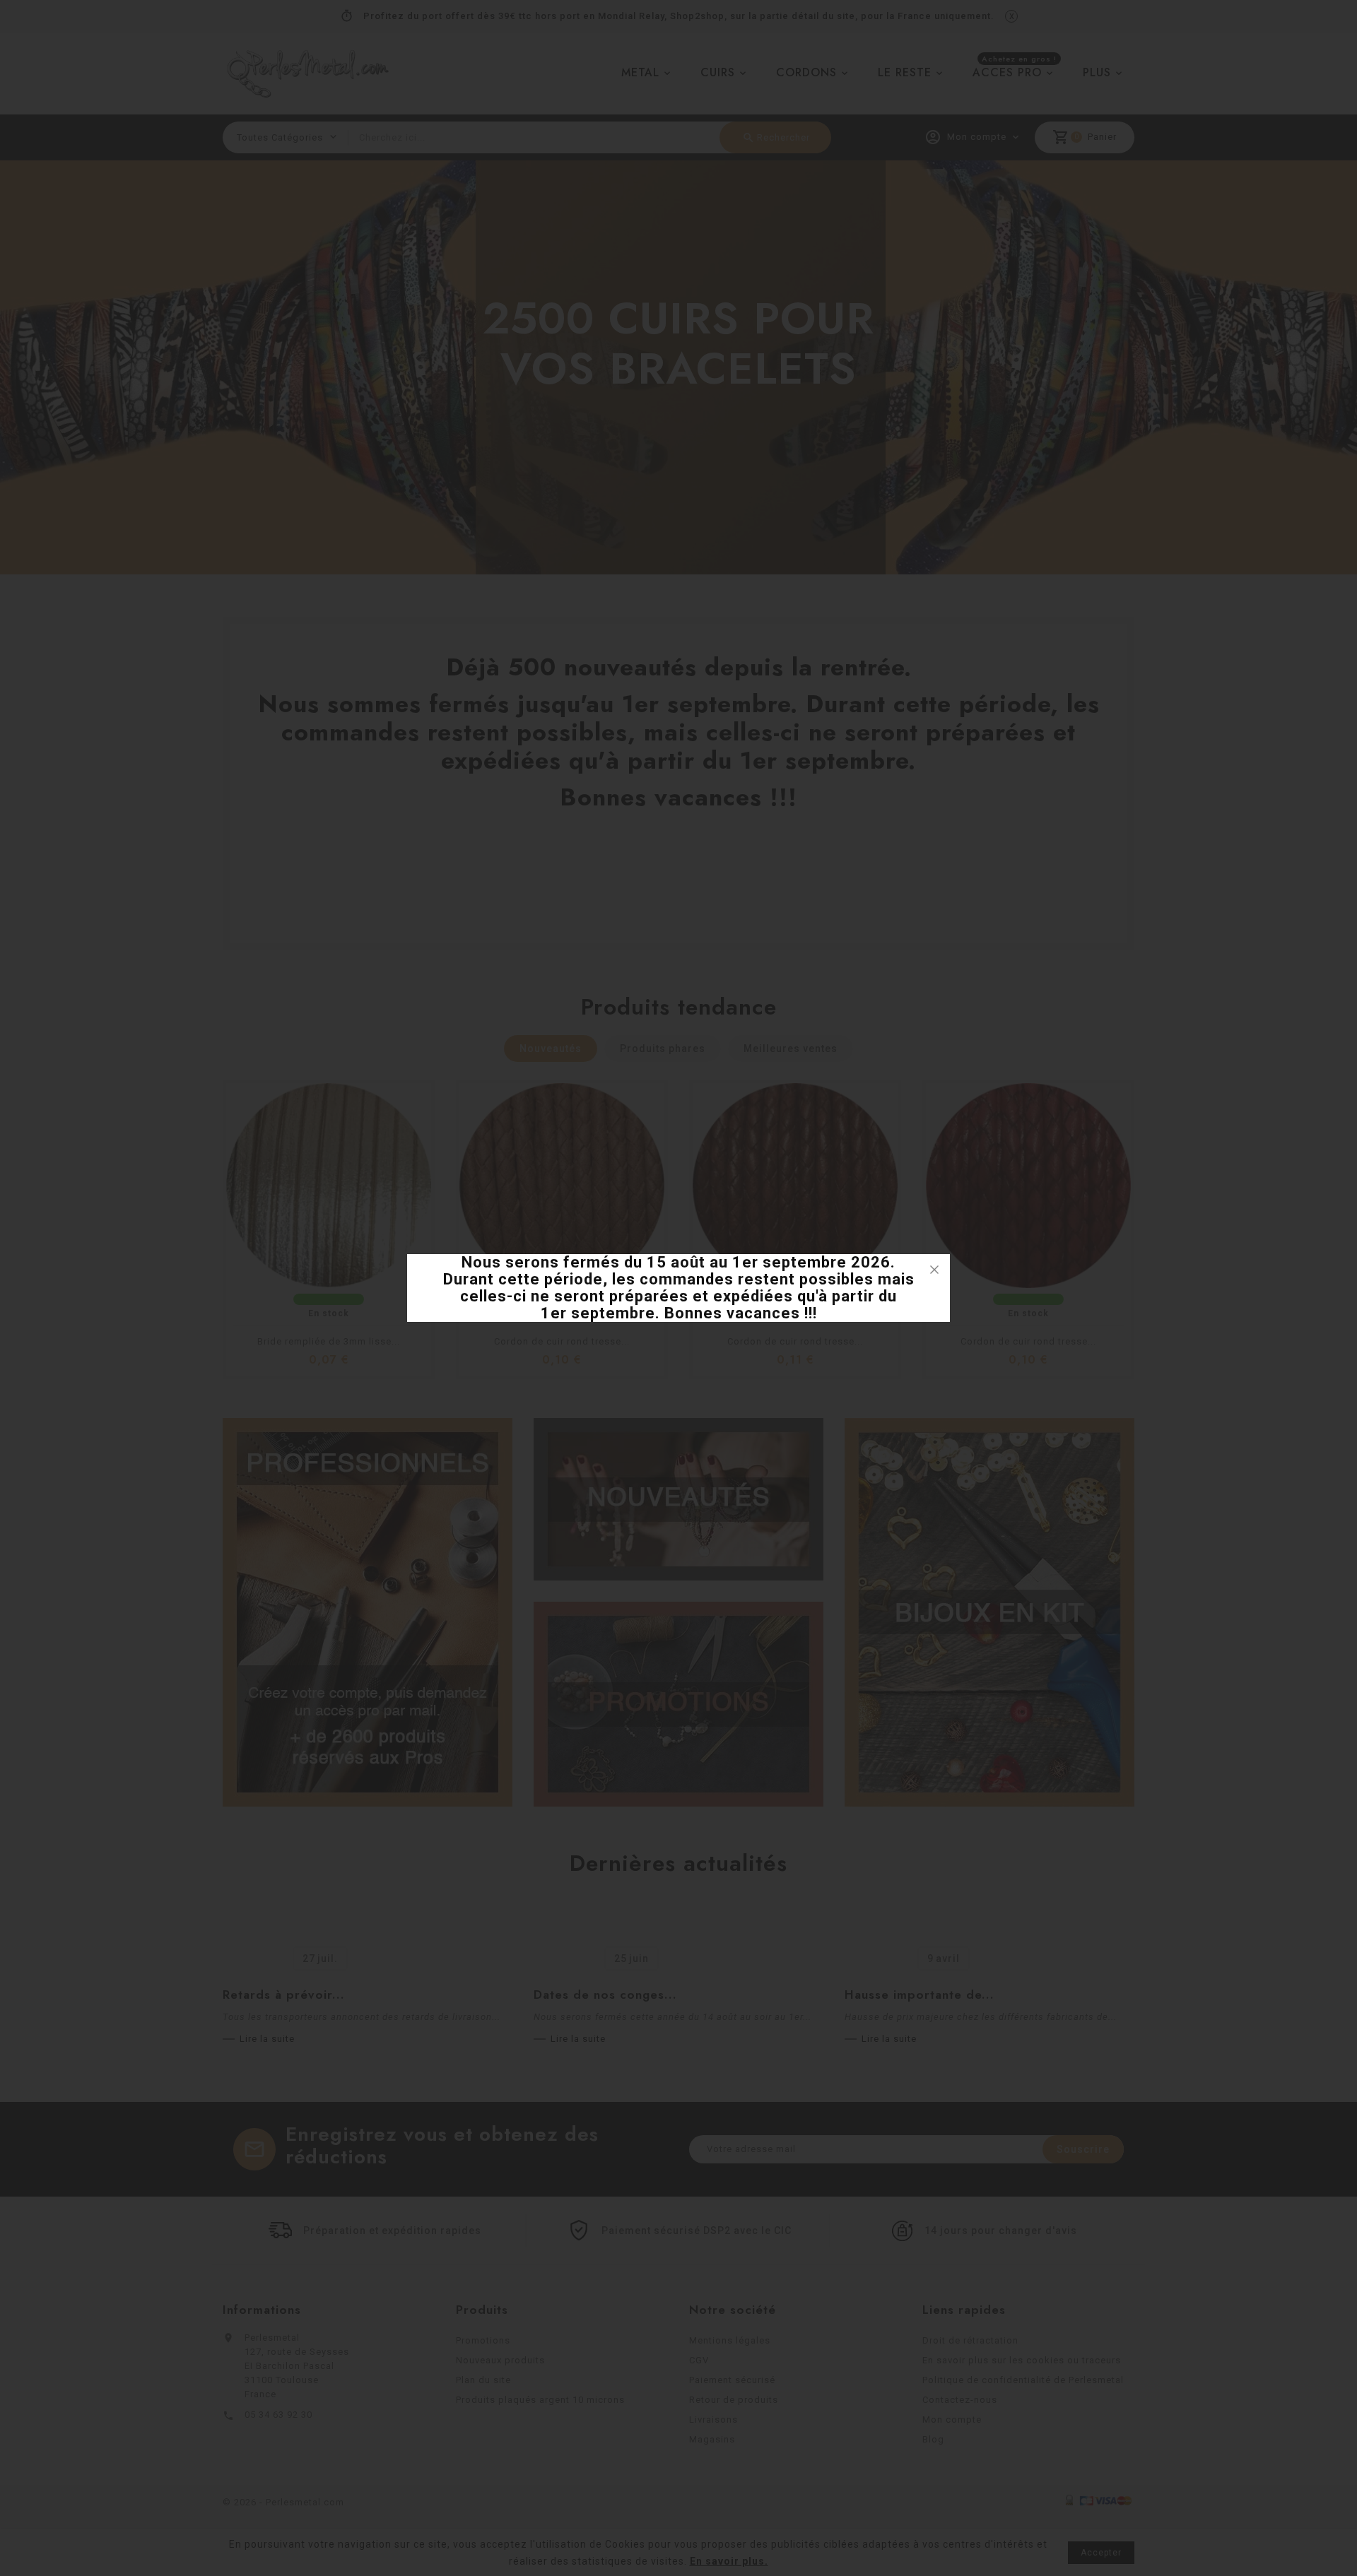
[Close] (934, 1270)
